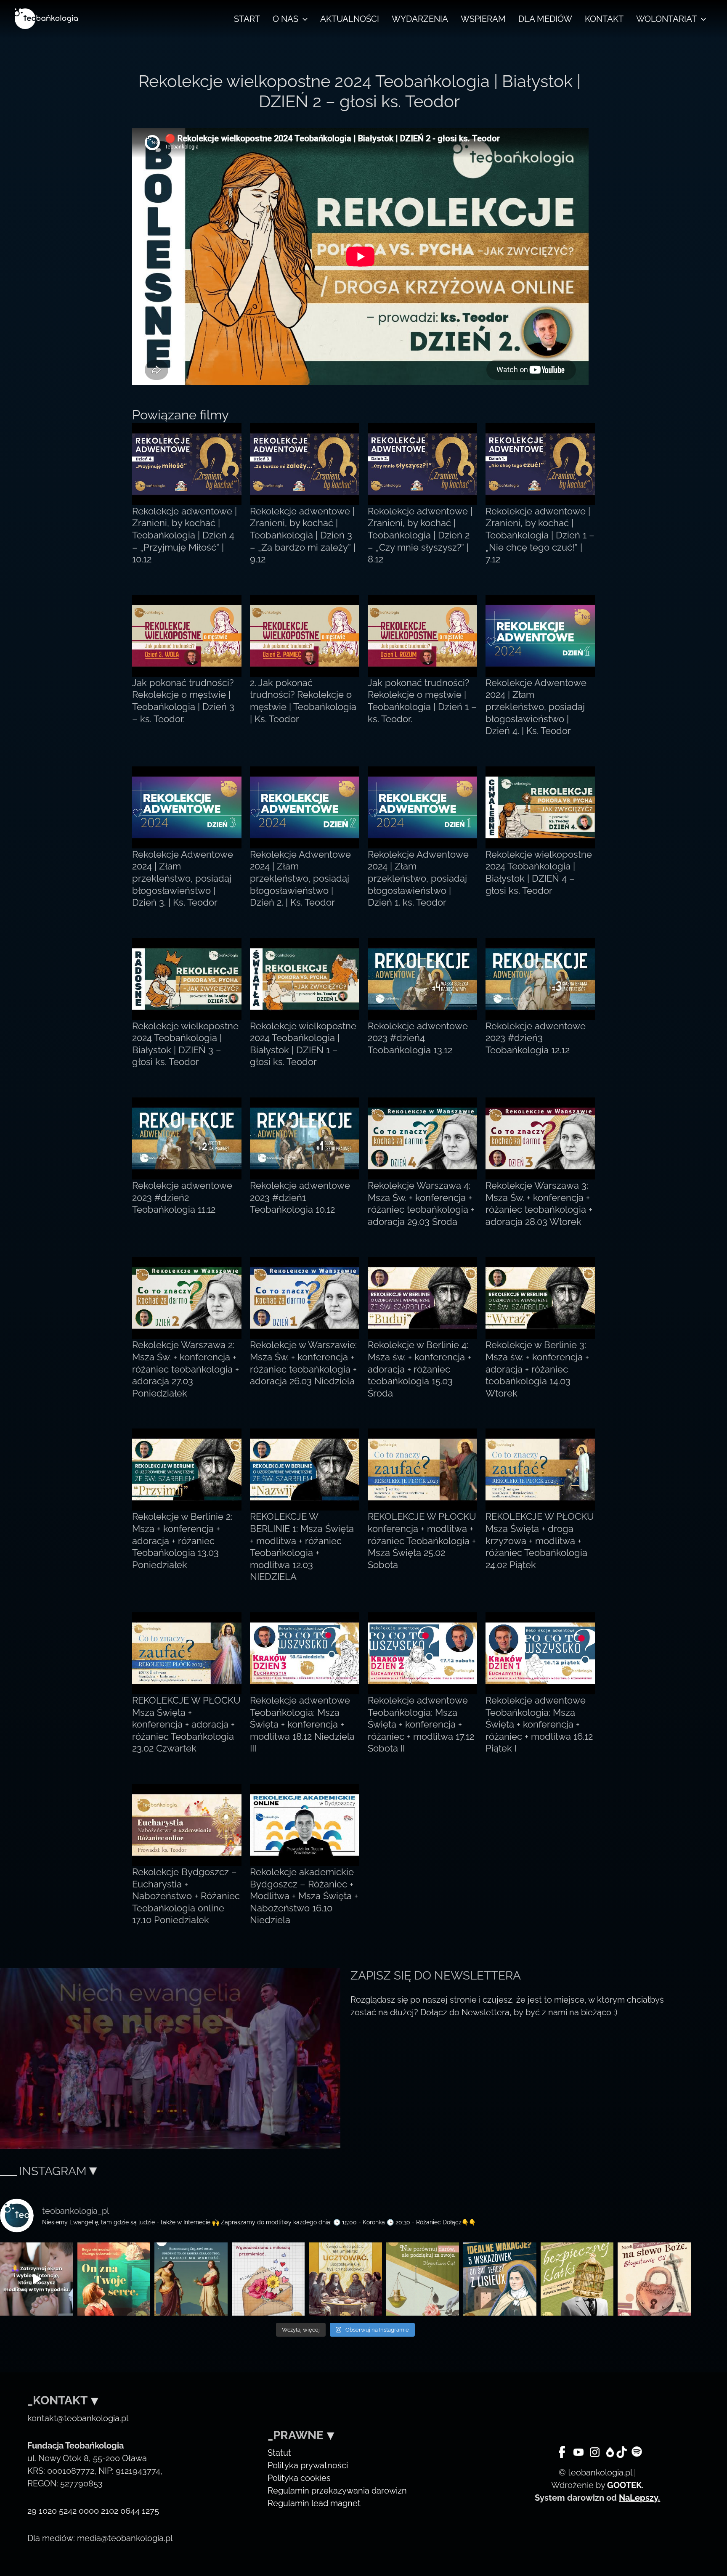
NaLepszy (638, 2498)
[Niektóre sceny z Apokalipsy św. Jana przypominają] (654, 2279)
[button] (303, 19)
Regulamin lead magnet (314, 2503)
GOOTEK (624, 2485)
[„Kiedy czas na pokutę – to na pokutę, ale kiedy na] (345, 2279)
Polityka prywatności (308, 2465)
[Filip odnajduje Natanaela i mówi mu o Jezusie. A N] (114, 2279)
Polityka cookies (299, 2478)
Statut (279, 2453)
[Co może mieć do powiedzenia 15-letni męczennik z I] (577, 2279)
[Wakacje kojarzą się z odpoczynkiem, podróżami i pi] (500, 2279)
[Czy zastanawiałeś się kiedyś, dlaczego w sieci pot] (268, 2279)
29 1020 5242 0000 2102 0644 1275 (93, 2511)
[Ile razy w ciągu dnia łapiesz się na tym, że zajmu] (191, 2279)
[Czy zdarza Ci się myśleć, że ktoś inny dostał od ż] (423, 2279)
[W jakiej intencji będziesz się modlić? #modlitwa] (37, 2279)
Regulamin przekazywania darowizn (337, 2491)
